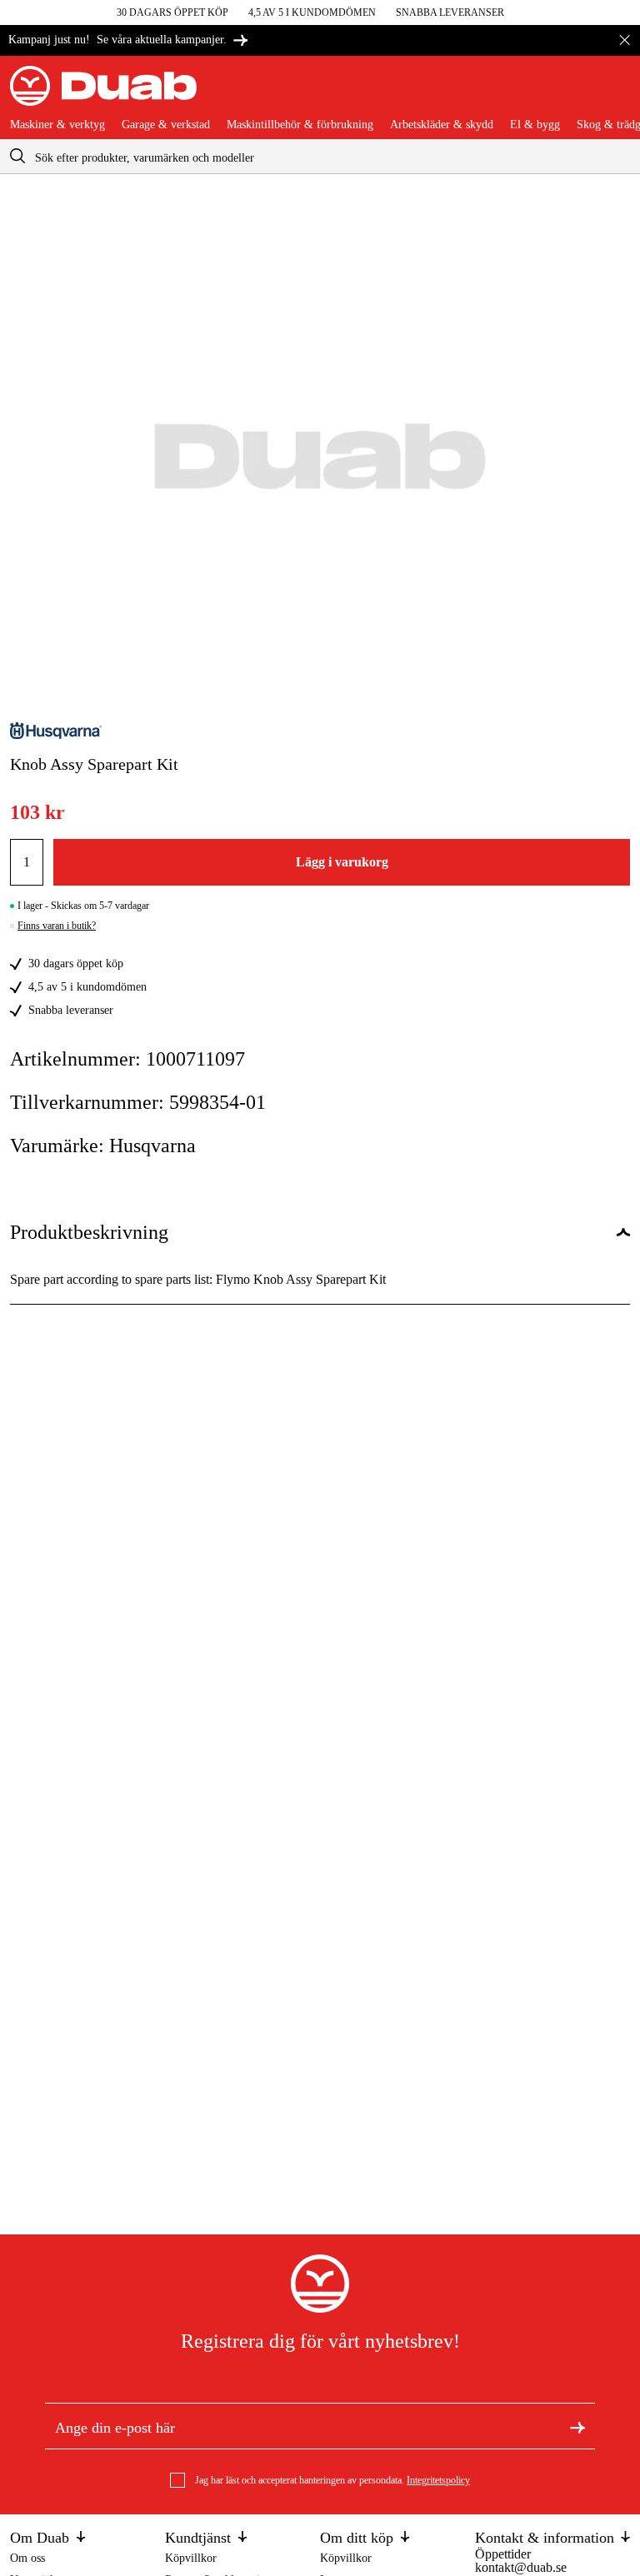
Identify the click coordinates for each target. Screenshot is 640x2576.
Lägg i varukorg (342, 862)
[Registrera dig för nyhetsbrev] (577, 2426)
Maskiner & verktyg (57, 125)
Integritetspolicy (438, 2480)
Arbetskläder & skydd (442, 125)
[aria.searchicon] (17, 156)
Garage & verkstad (166, 125)
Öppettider (503, 2554)
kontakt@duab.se (521, 2567)
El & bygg (535, 125)
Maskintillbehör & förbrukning (300, 125)
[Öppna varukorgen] (617, 92)
